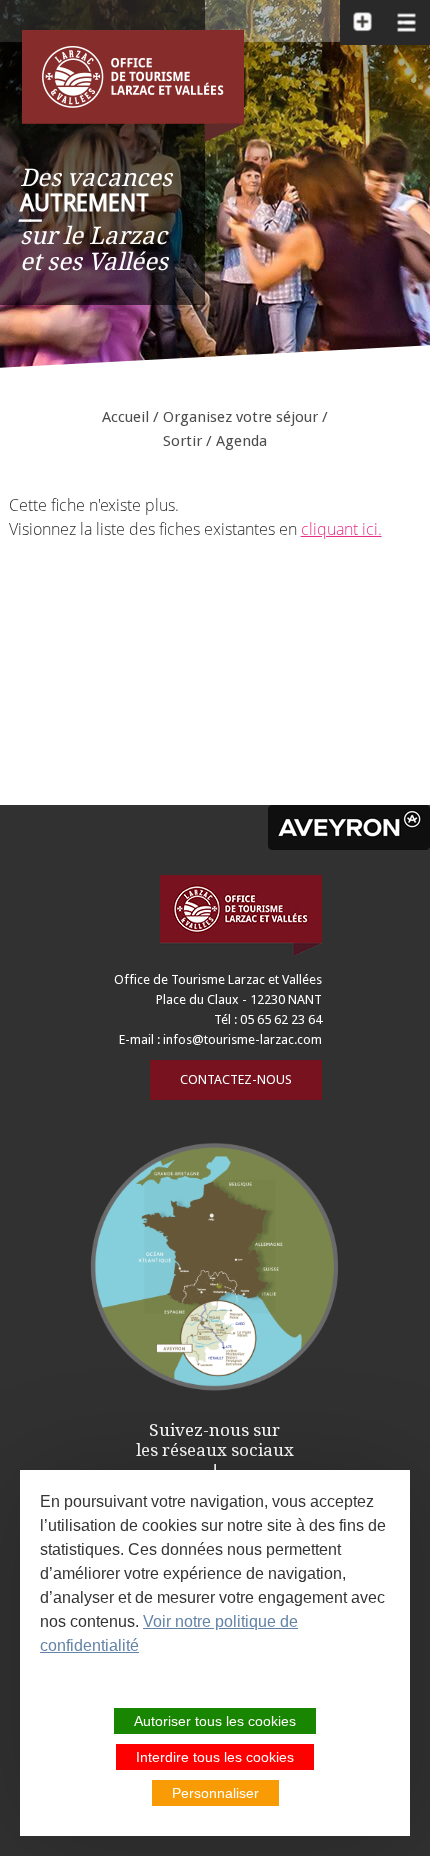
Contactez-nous (236, 1079)
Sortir (182, 441)
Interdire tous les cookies (215, 1757)
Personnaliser (215, 1793)
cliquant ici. (341, 529)
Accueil (125, 417)
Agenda (241, 441)
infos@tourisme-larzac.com (242, 1039)
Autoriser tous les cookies (215, 1721)
